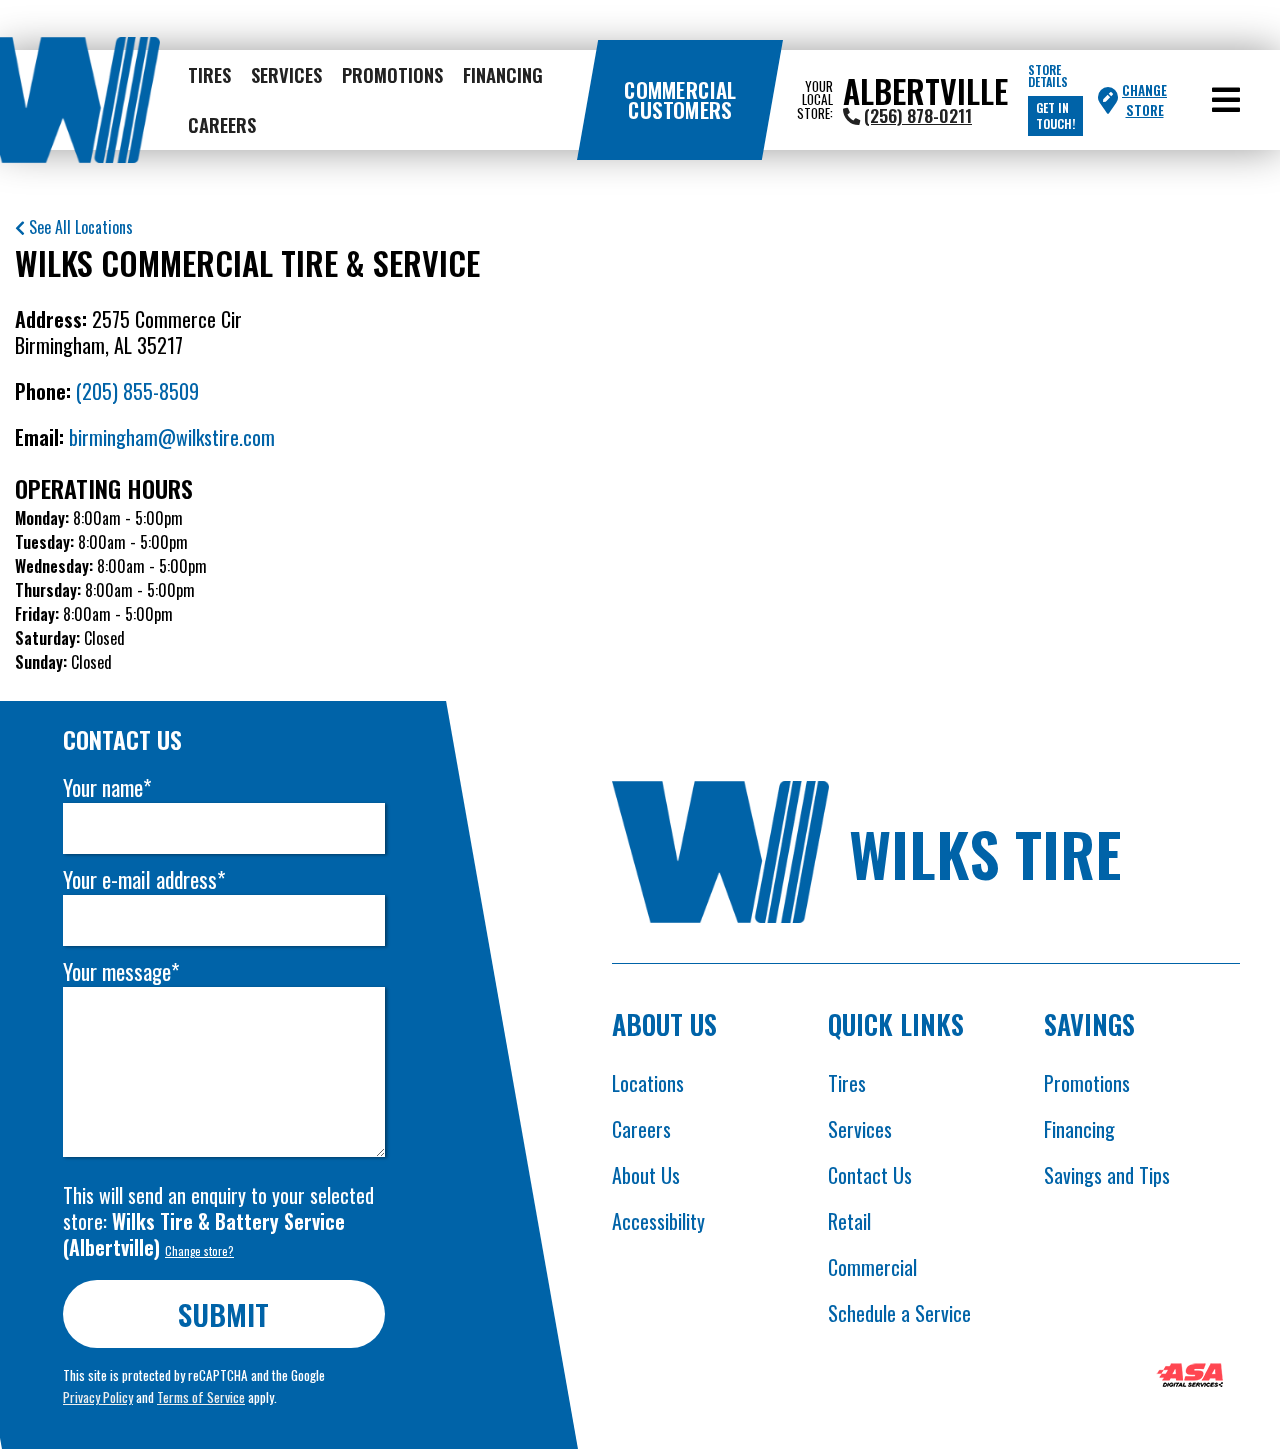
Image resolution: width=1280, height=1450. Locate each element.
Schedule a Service (899, 1313)
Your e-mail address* (144, 879)
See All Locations (79, 227)
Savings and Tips (1107, 1175)
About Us (646, 1175)
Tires (209, 74)
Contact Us (870, 1175)
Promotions (392, 74)
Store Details (1048, 76)
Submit (224, 1313)
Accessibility (658, 1221)
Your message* (121, 971)
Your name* (107, 787)
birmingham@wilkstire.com (172, 437)
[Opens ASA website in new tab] (1190, 1378)
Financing (503, 74)
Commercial (872, 1267)
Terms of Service (201, 1397)
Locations (648, 1083)
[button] (1226, 100)
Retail (849, 1221)
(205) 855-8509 (137, 391)
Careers (222, 124)
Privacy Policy (98, 1397)
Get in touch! (1055, 115)
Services (286, 74)
